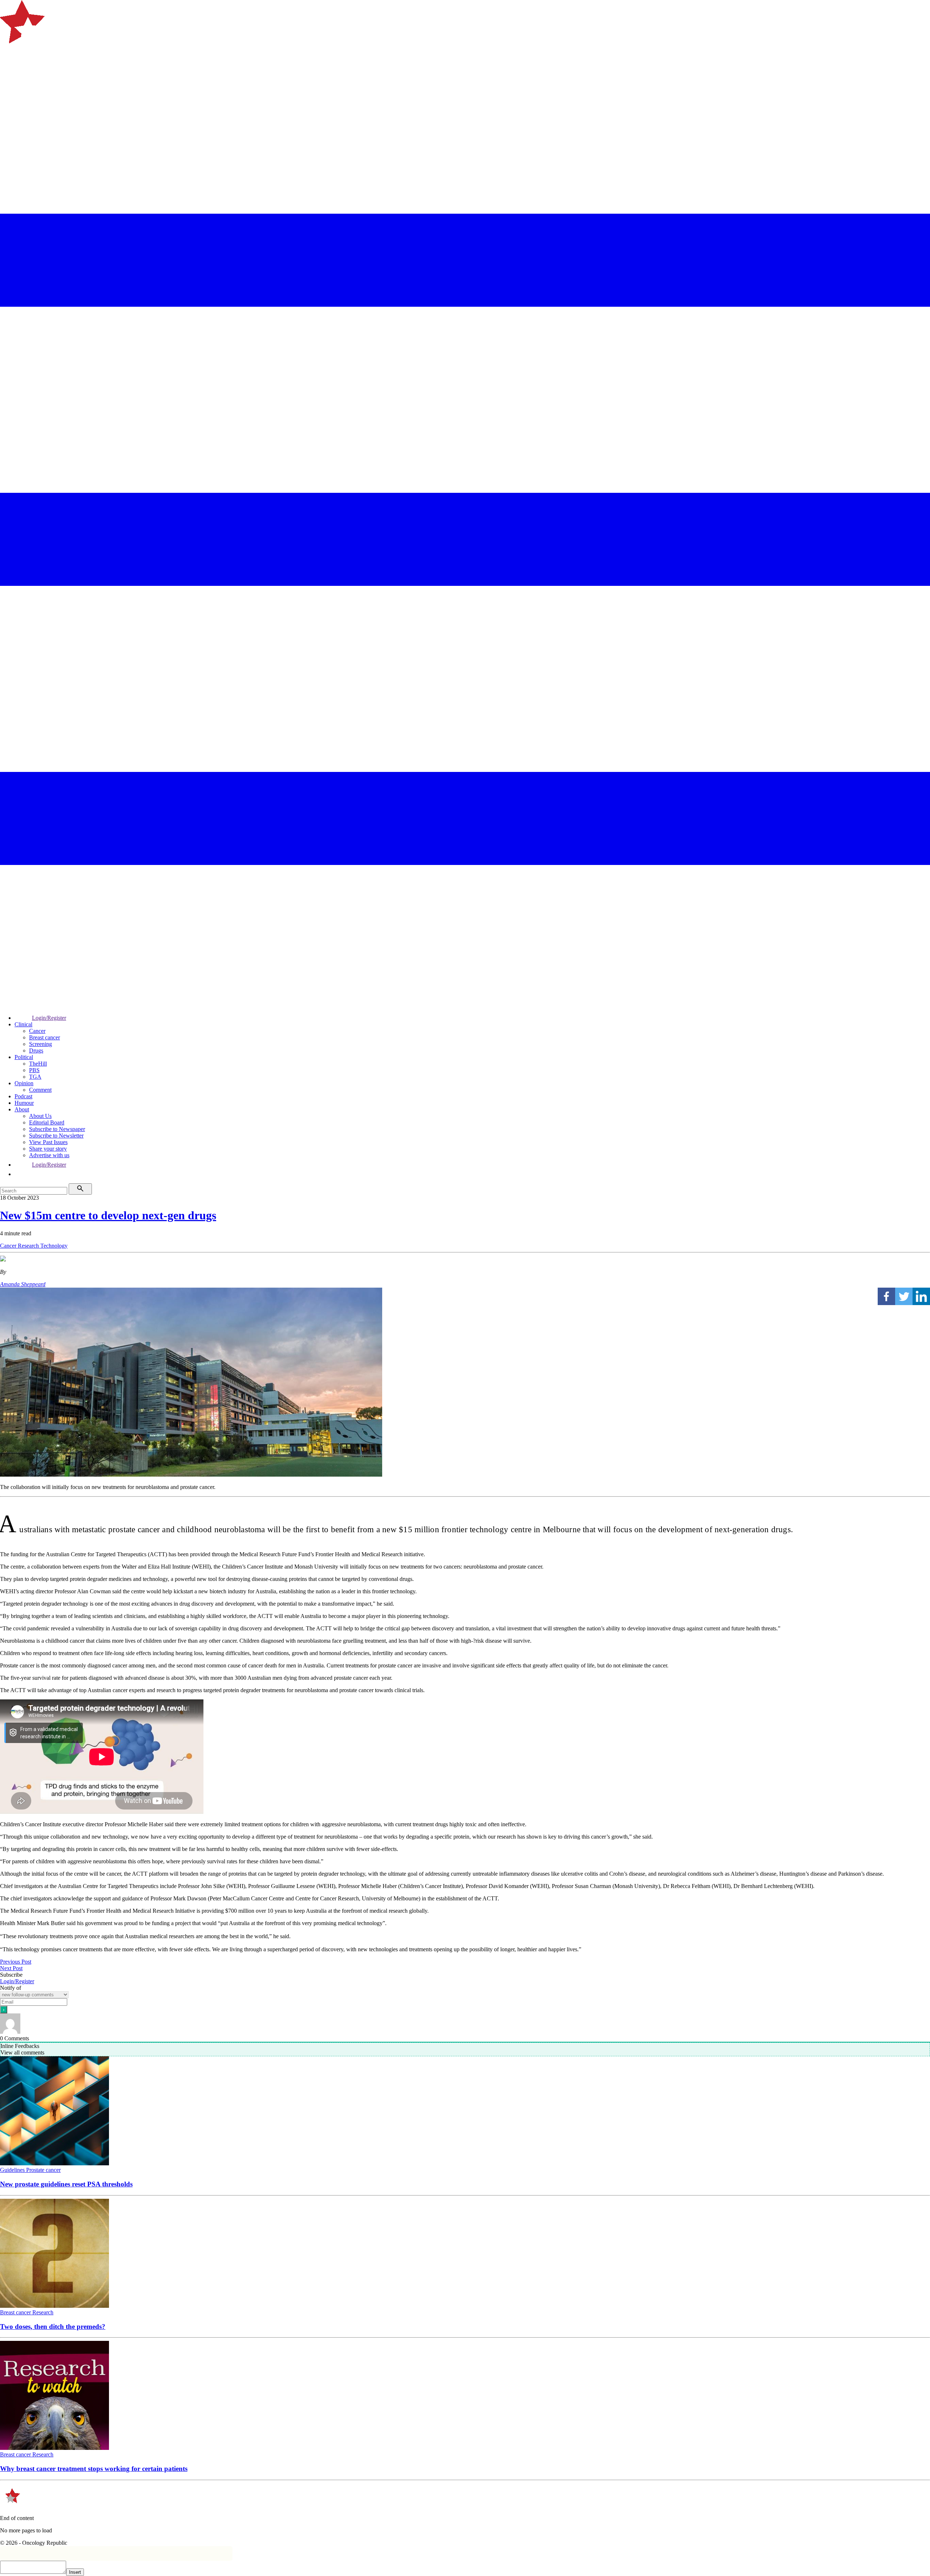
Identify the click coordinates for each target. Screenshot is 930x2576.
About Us (40, 1116)
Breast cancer (45, 1037)
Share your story (48, 1149)
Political (24, 1057)
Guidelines (13, 2170)
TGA (35, 1077)
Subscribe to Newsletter (56, 1136)
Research (29, 1246)
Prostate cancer (43, 2170)
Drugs (36, 1050)
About (22, 1109)
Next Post (11, 1968)
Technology (54, 1246)
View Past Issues (48, 1142)
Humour (24, 1103)
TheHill (38, 1064)
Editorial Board (47, 1122)
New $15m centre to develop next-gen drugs (108, 1215)
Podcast (23, 1096)
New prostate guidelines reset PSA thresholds (66, 2184)
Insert (75, 2572)
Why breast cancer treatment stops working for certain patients (94, 2469)
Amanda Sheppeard (23, 1284)
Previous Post (16, 1962)
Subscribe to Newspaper (57, 1129)
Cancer (37, 1031)
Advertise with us (49, 1155)
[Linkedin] (921, 1296)
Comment (40, 1090)
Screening (41, 1044)
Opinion (24, 1083)
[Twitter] (904, 1296)
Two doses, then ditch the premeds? (53, 2327)
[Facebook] (886, 1296)
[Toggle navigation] (9, 71)
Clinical (23, 1024)
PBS (34, 1070)
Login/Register (49, 1018)
